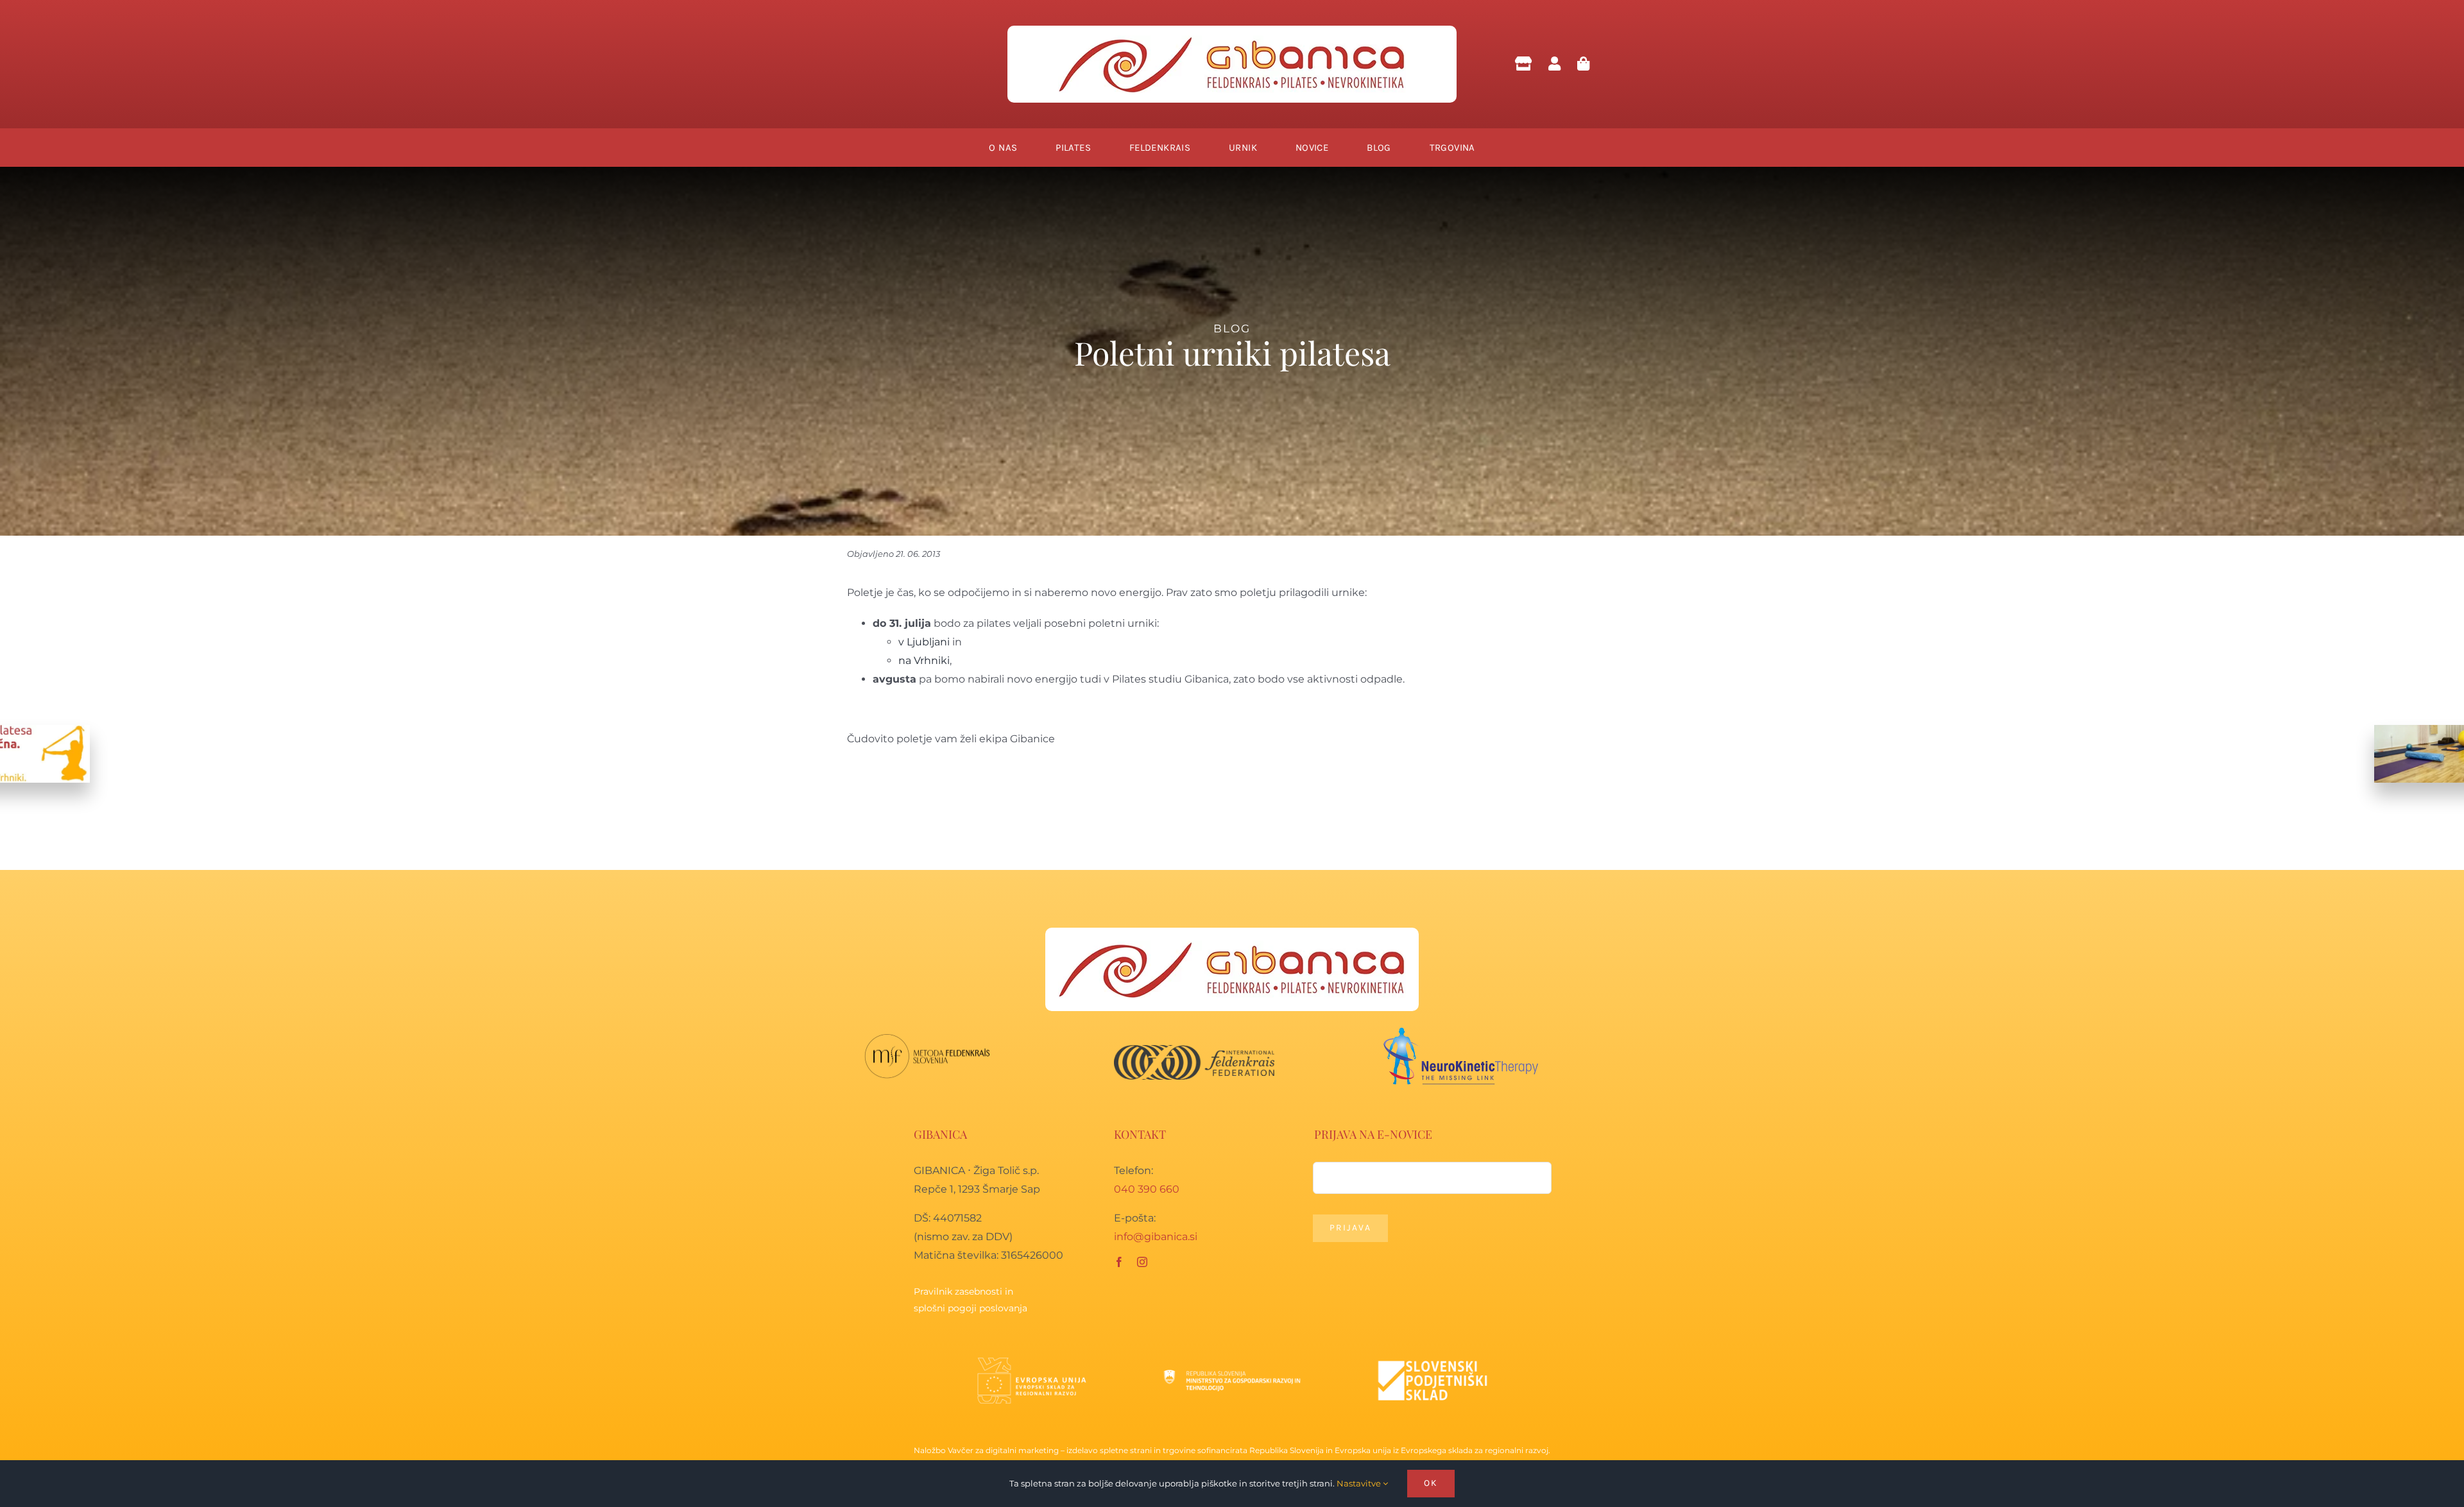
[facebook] (1119, 1262)
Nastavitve (1360, 1483)
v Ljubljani (925, 642)
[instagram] (1142, 1262)
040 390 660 (1147, 1189)
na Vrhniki (924, 660)
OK (1431, 1483)
